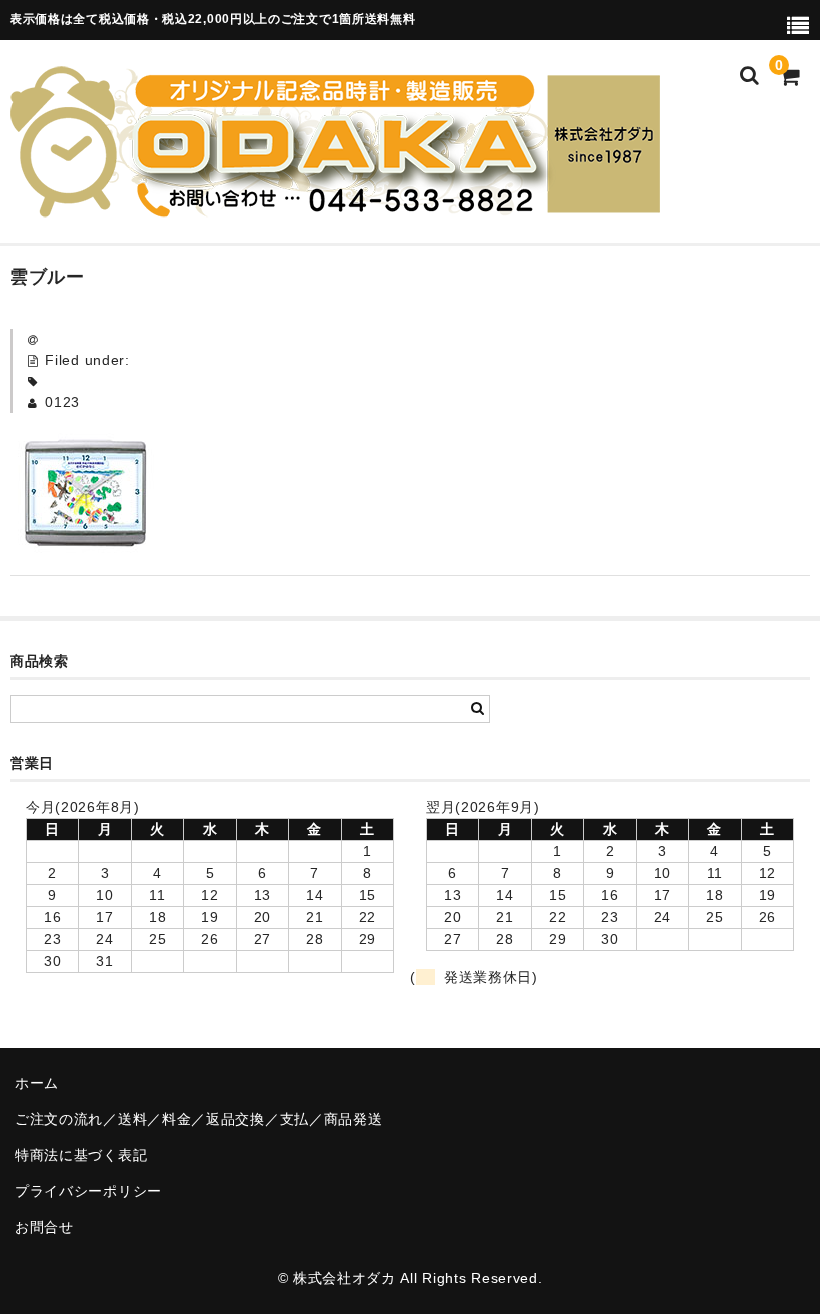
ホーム (37, 1083)
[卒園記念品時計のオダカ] (335, 205)
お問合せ (44, 1227)
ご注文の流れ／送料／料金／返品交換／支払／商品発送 (199, 1119)
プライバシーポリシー (88, 1191)
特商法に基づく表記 (81, 1155)
